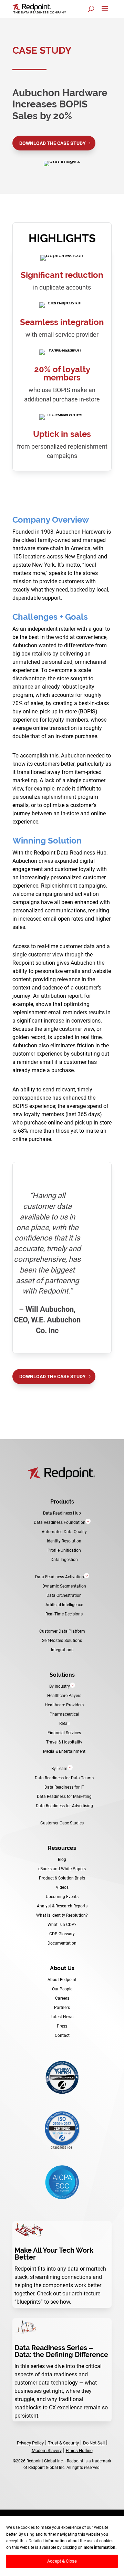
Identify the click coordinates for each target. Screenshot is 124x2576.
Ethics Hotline (79, 2450)
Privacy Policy (30, 2443)
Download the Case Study (53, 143)
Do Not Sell (94, 2443)
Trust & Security (63, 2443)
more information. (100, 2547)
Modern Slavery (47, 2450)
